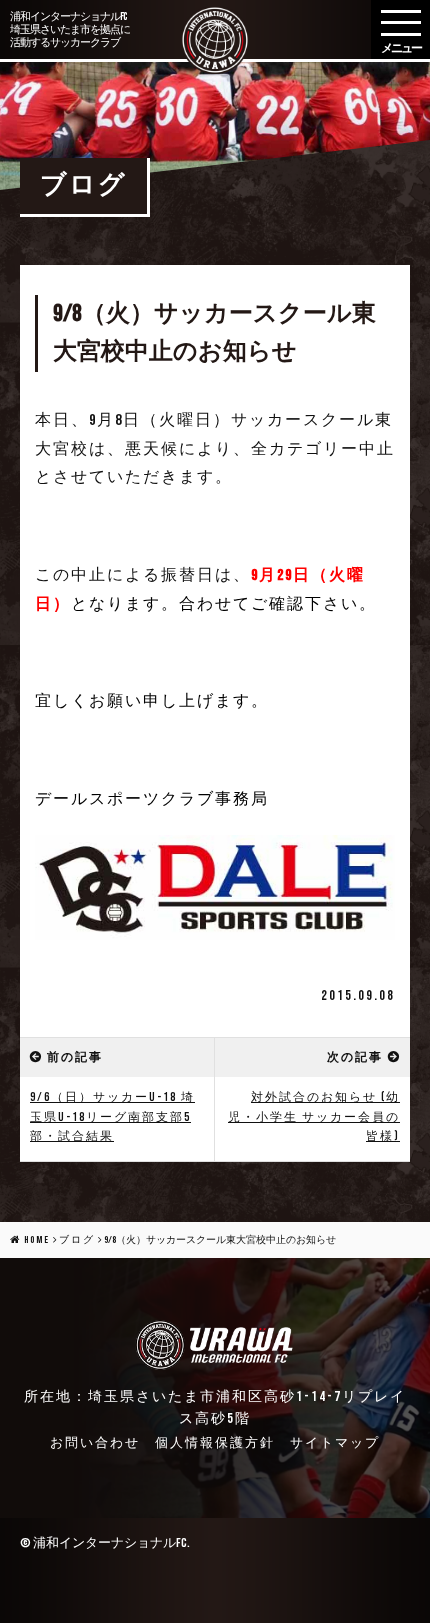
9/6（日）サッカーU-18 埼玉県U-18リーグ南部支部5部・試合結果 (112, 1117)
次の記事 (355, 1057)
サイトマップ (335, 1443)
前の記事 (75, 1057)
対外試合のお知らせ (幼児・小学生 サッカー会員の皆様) (314, 1117)
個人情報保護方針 (215, 1443)
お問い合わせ (95, 1443)
